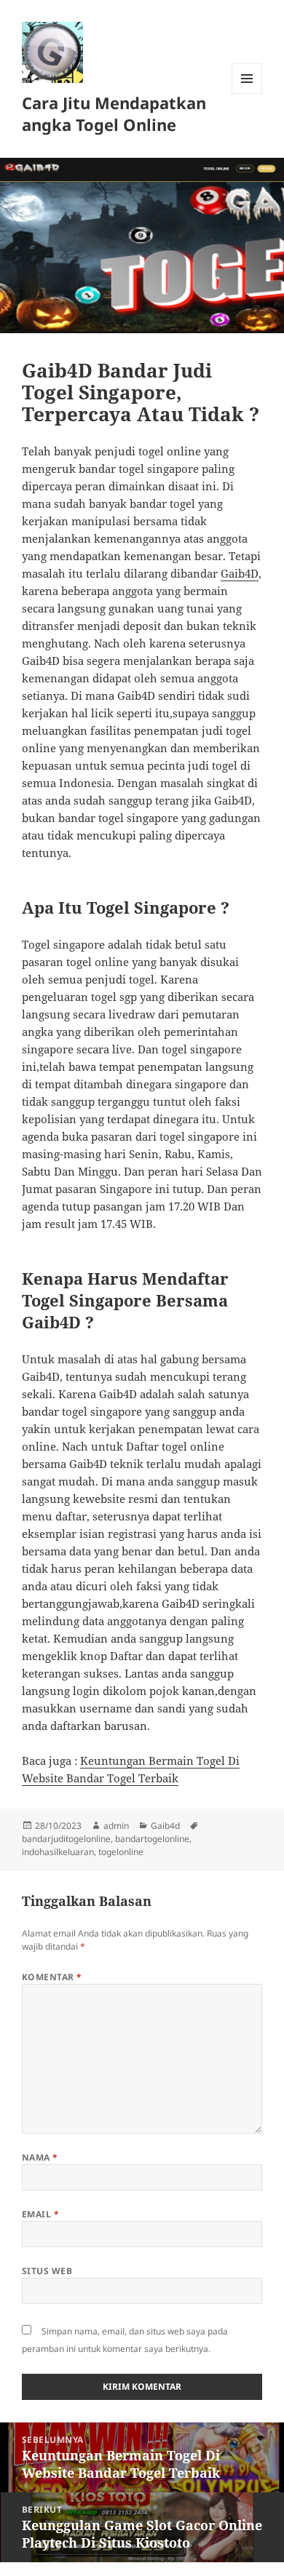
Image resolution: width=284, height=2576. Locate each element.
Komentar (52, 1977)
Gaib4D (240, 573)
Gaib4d (165, 1826)
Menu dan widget (247, 93)
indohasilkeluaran (58, 1852)
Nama (40, 2157)
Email (40, 2214)
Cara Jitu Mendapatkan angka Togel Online (114, 113)
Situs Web (47, 2271)
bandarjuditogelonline (66, 1839)
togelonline (121, 1852)
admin (116, 1826)
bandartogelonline (152, 1839)
